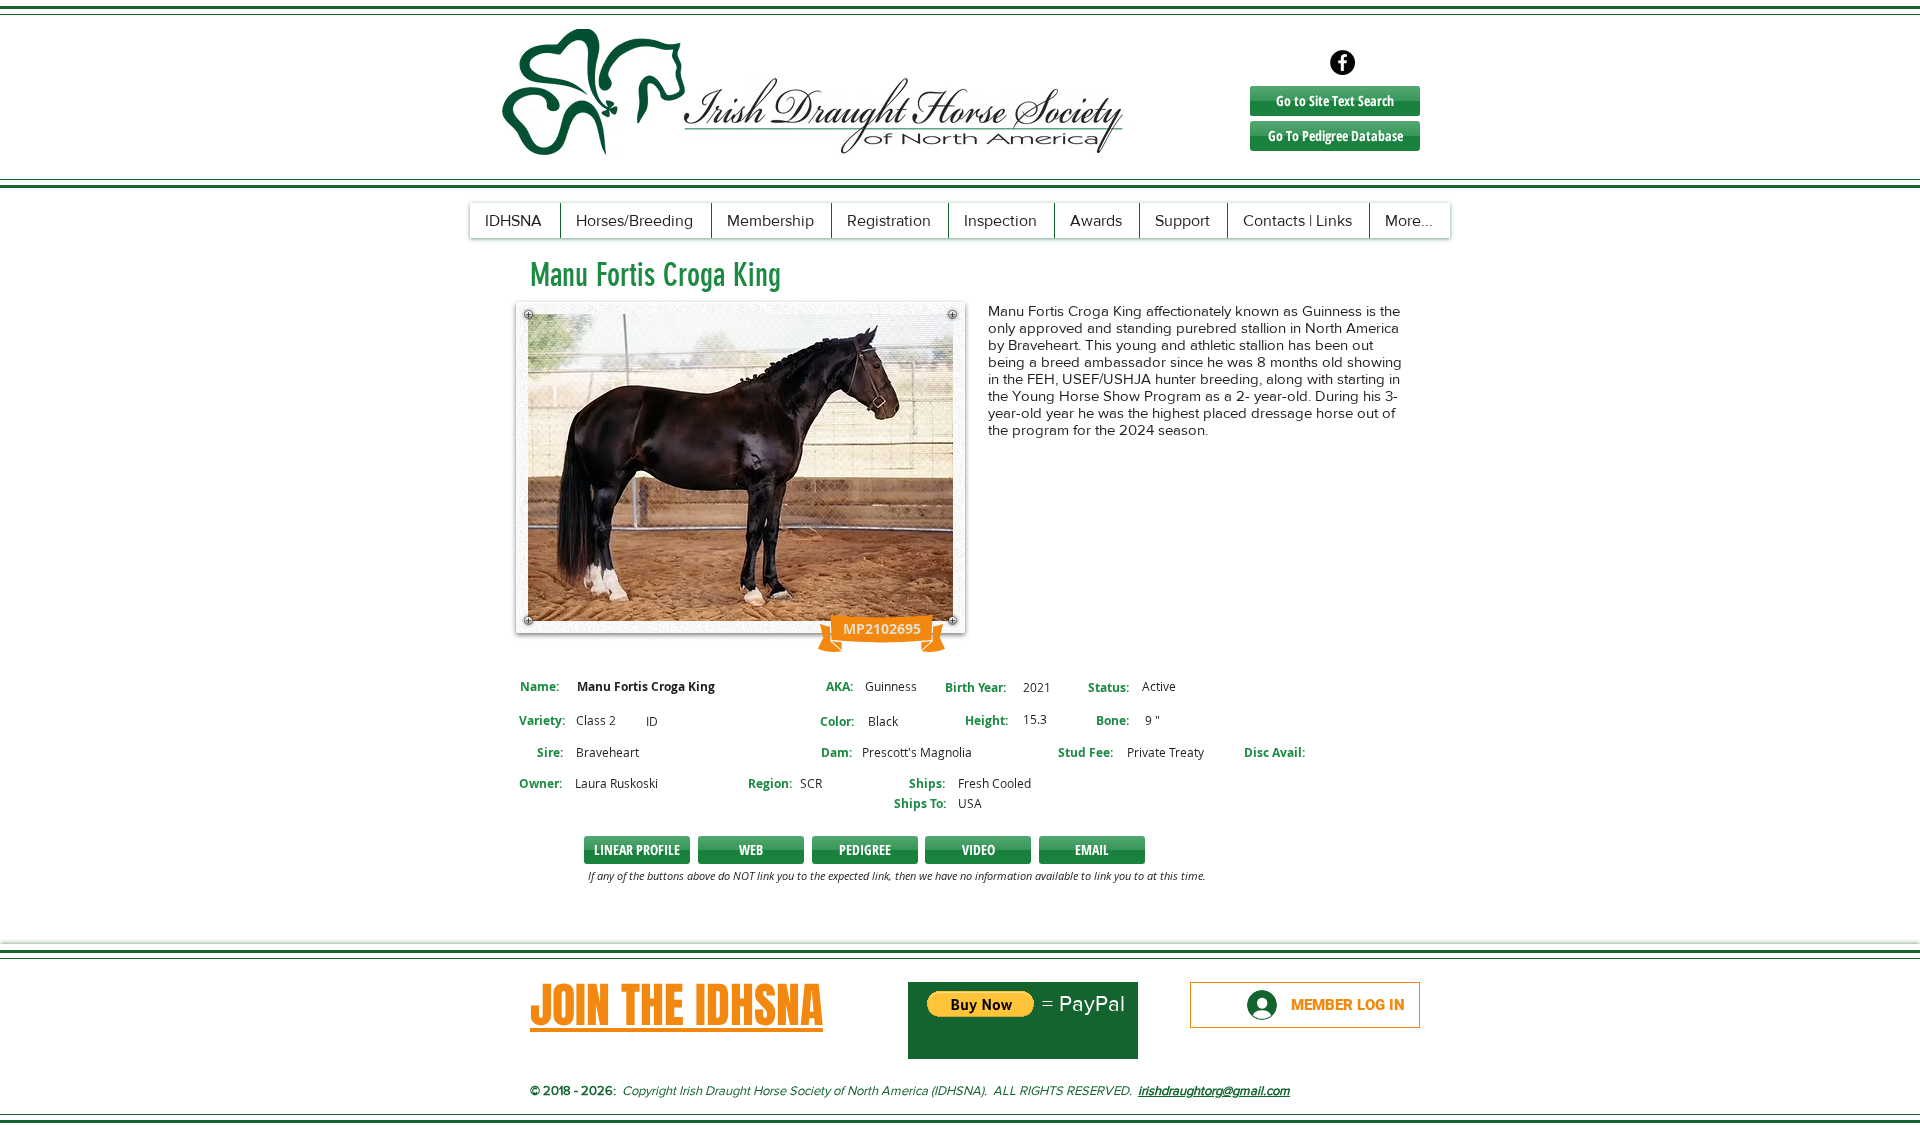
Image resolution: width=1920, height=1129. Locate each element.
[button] (978, 850)
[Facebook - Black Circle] (1342, 62)
